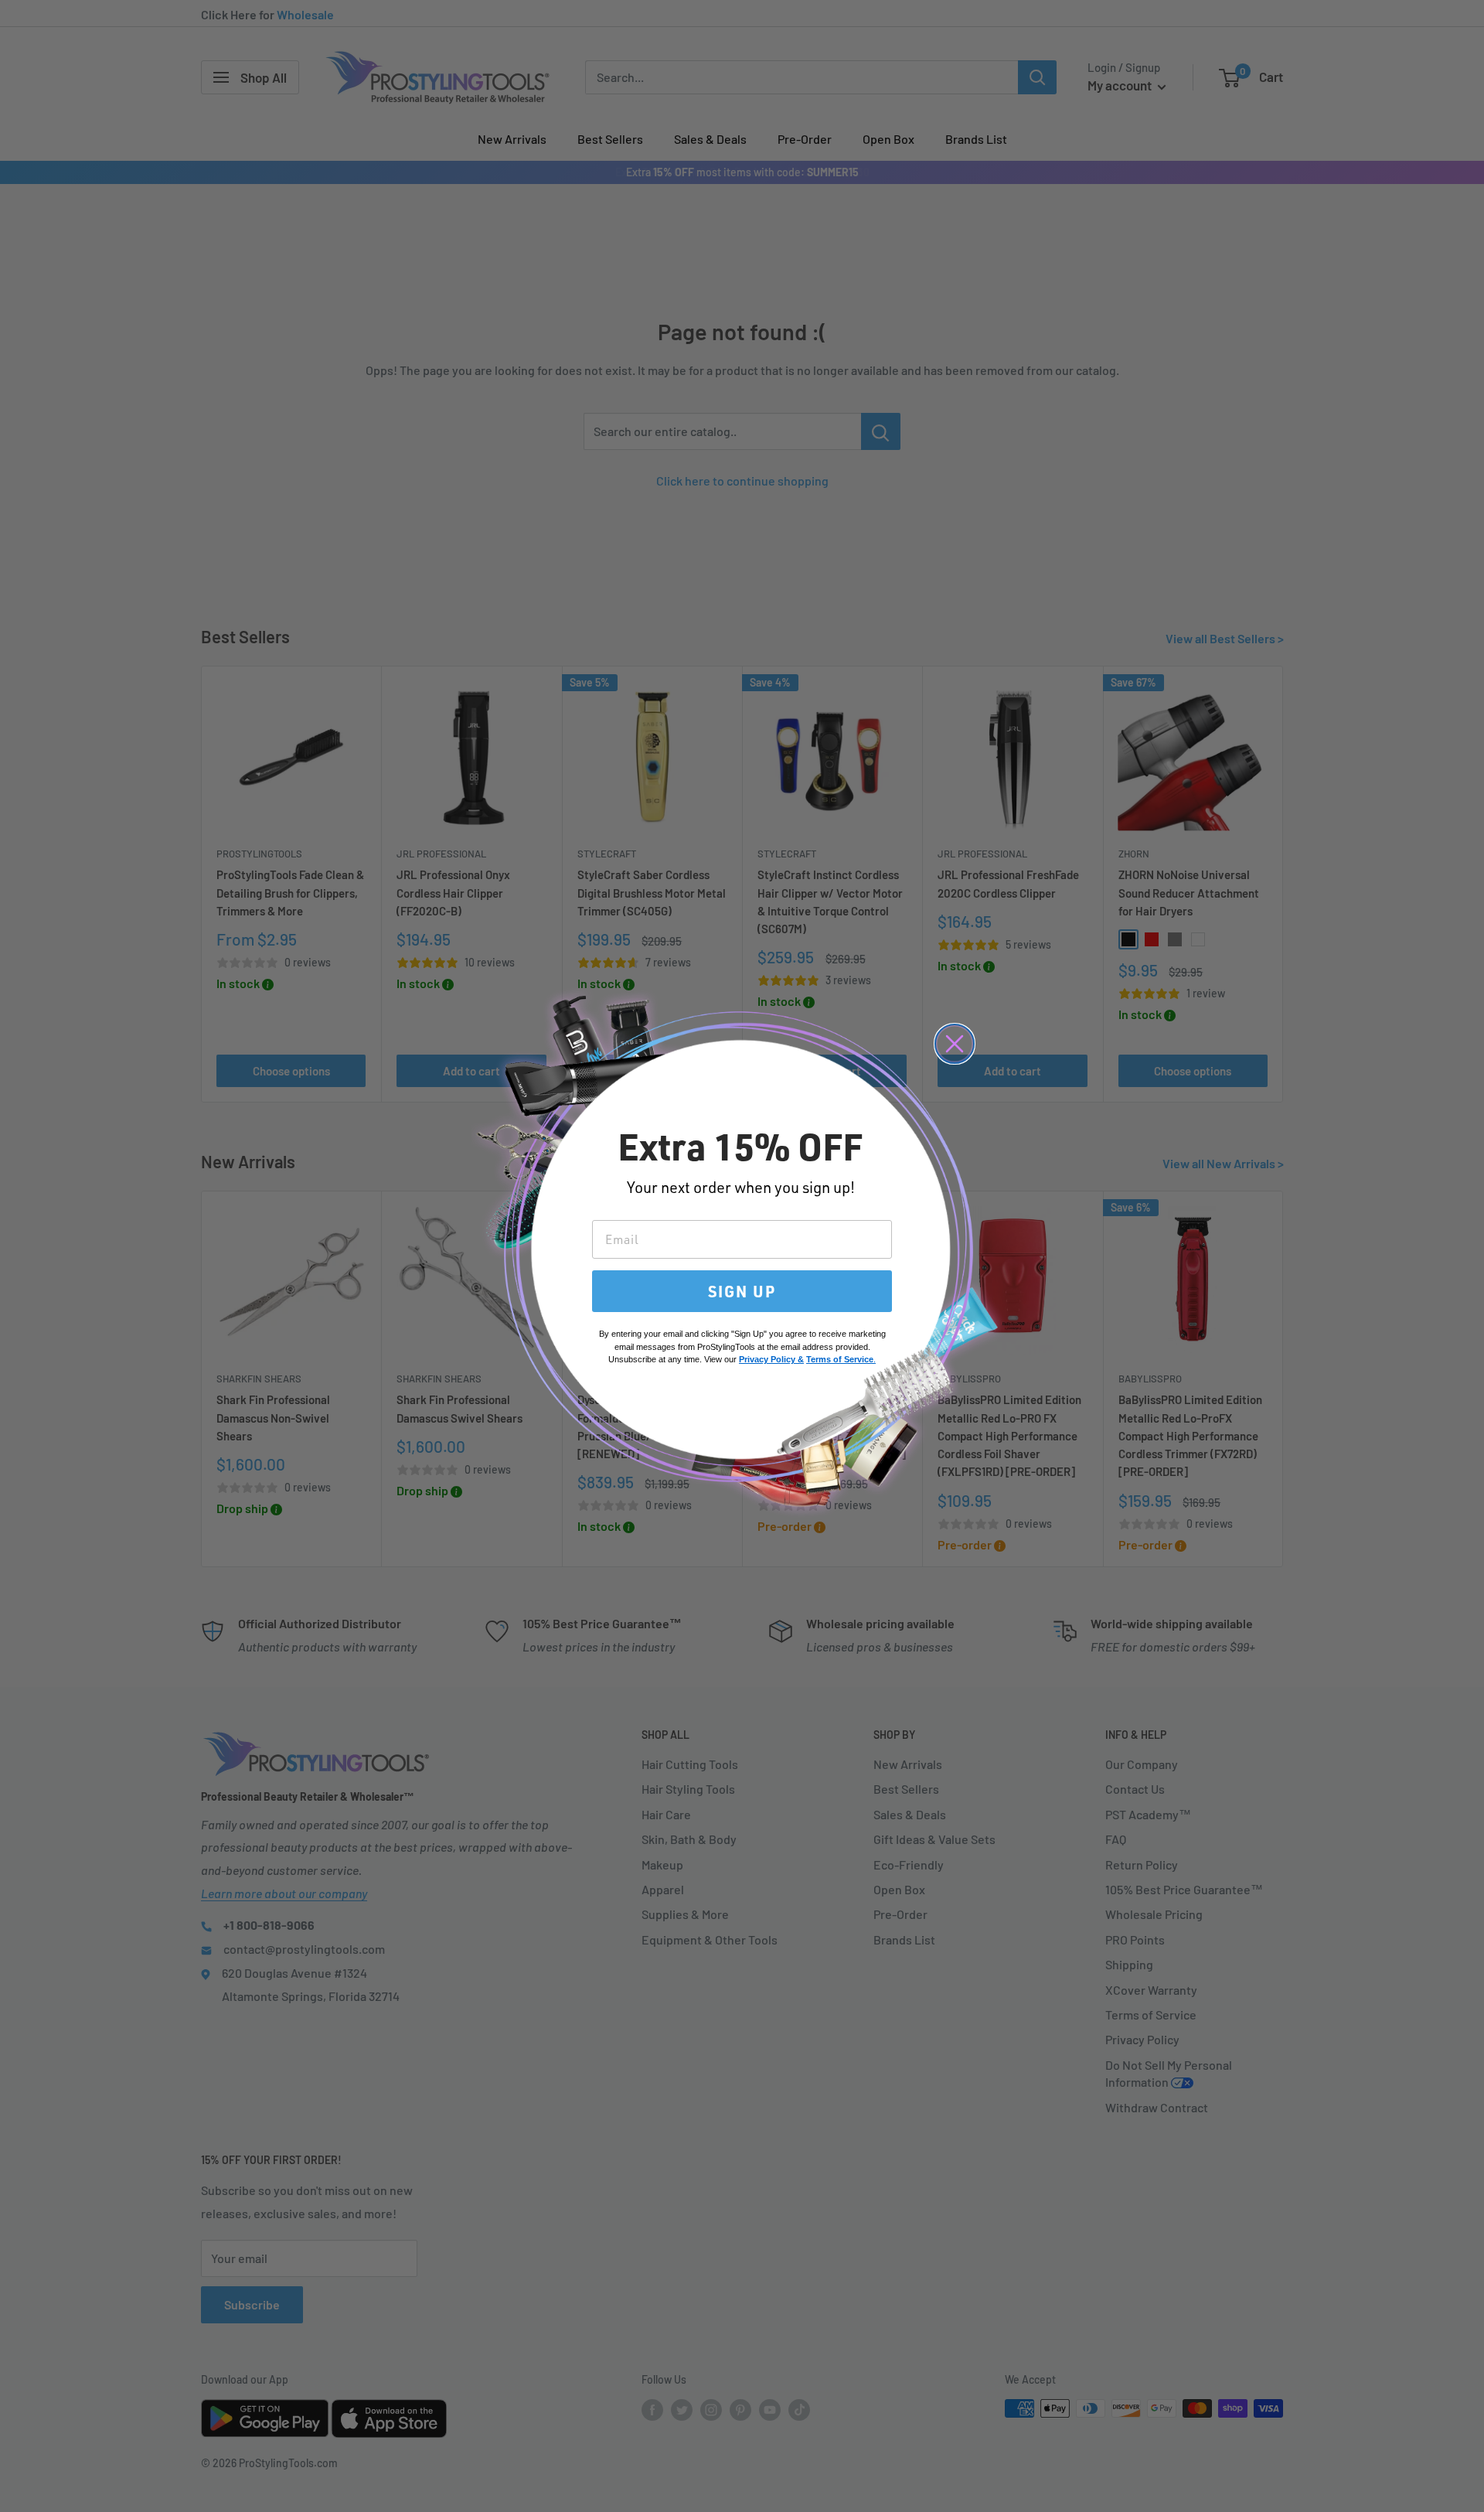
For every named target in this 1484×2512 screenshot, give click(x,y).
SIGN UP (742, 1291)
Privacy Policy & (771, 1359)
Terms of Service (840, 1359)
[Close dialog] (955, 1044)
